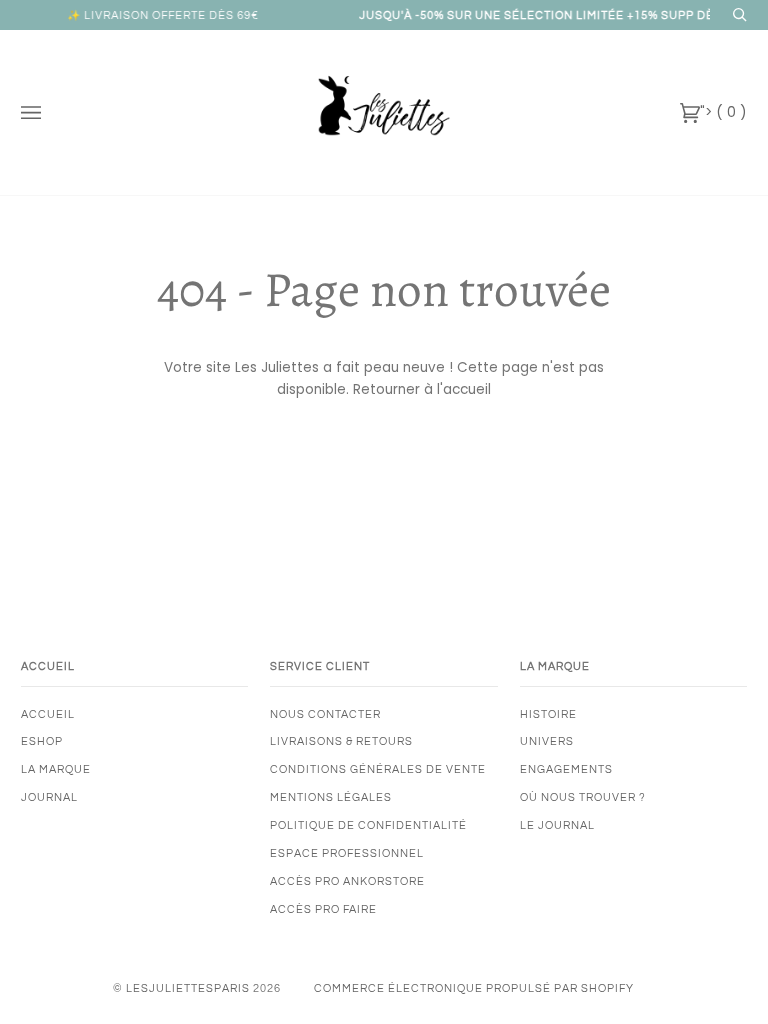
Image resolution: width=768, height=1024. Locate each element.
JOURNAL (49, 797)
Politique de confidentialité (368, 825)
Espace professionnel (347, 853)
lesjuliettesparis (188, 988)
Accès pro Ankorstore (347, 881)
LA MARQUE (56, 769)
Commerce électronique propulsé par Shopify (474, 988)
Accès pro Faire (323, 909)
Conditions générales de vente (378, 769)
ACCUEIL (48, 714)
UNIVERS (547, 741)
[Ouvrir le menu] (51, 112)
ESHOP (42, 741)
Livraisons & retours (341, 741)
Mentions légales (331, 797)
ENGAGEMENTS (566, 769)
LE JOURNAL (557, 825)
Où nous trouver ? (583, 797)
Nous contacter (325, 714)
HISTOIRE (548, 714)
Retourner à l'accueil (422, 389)
